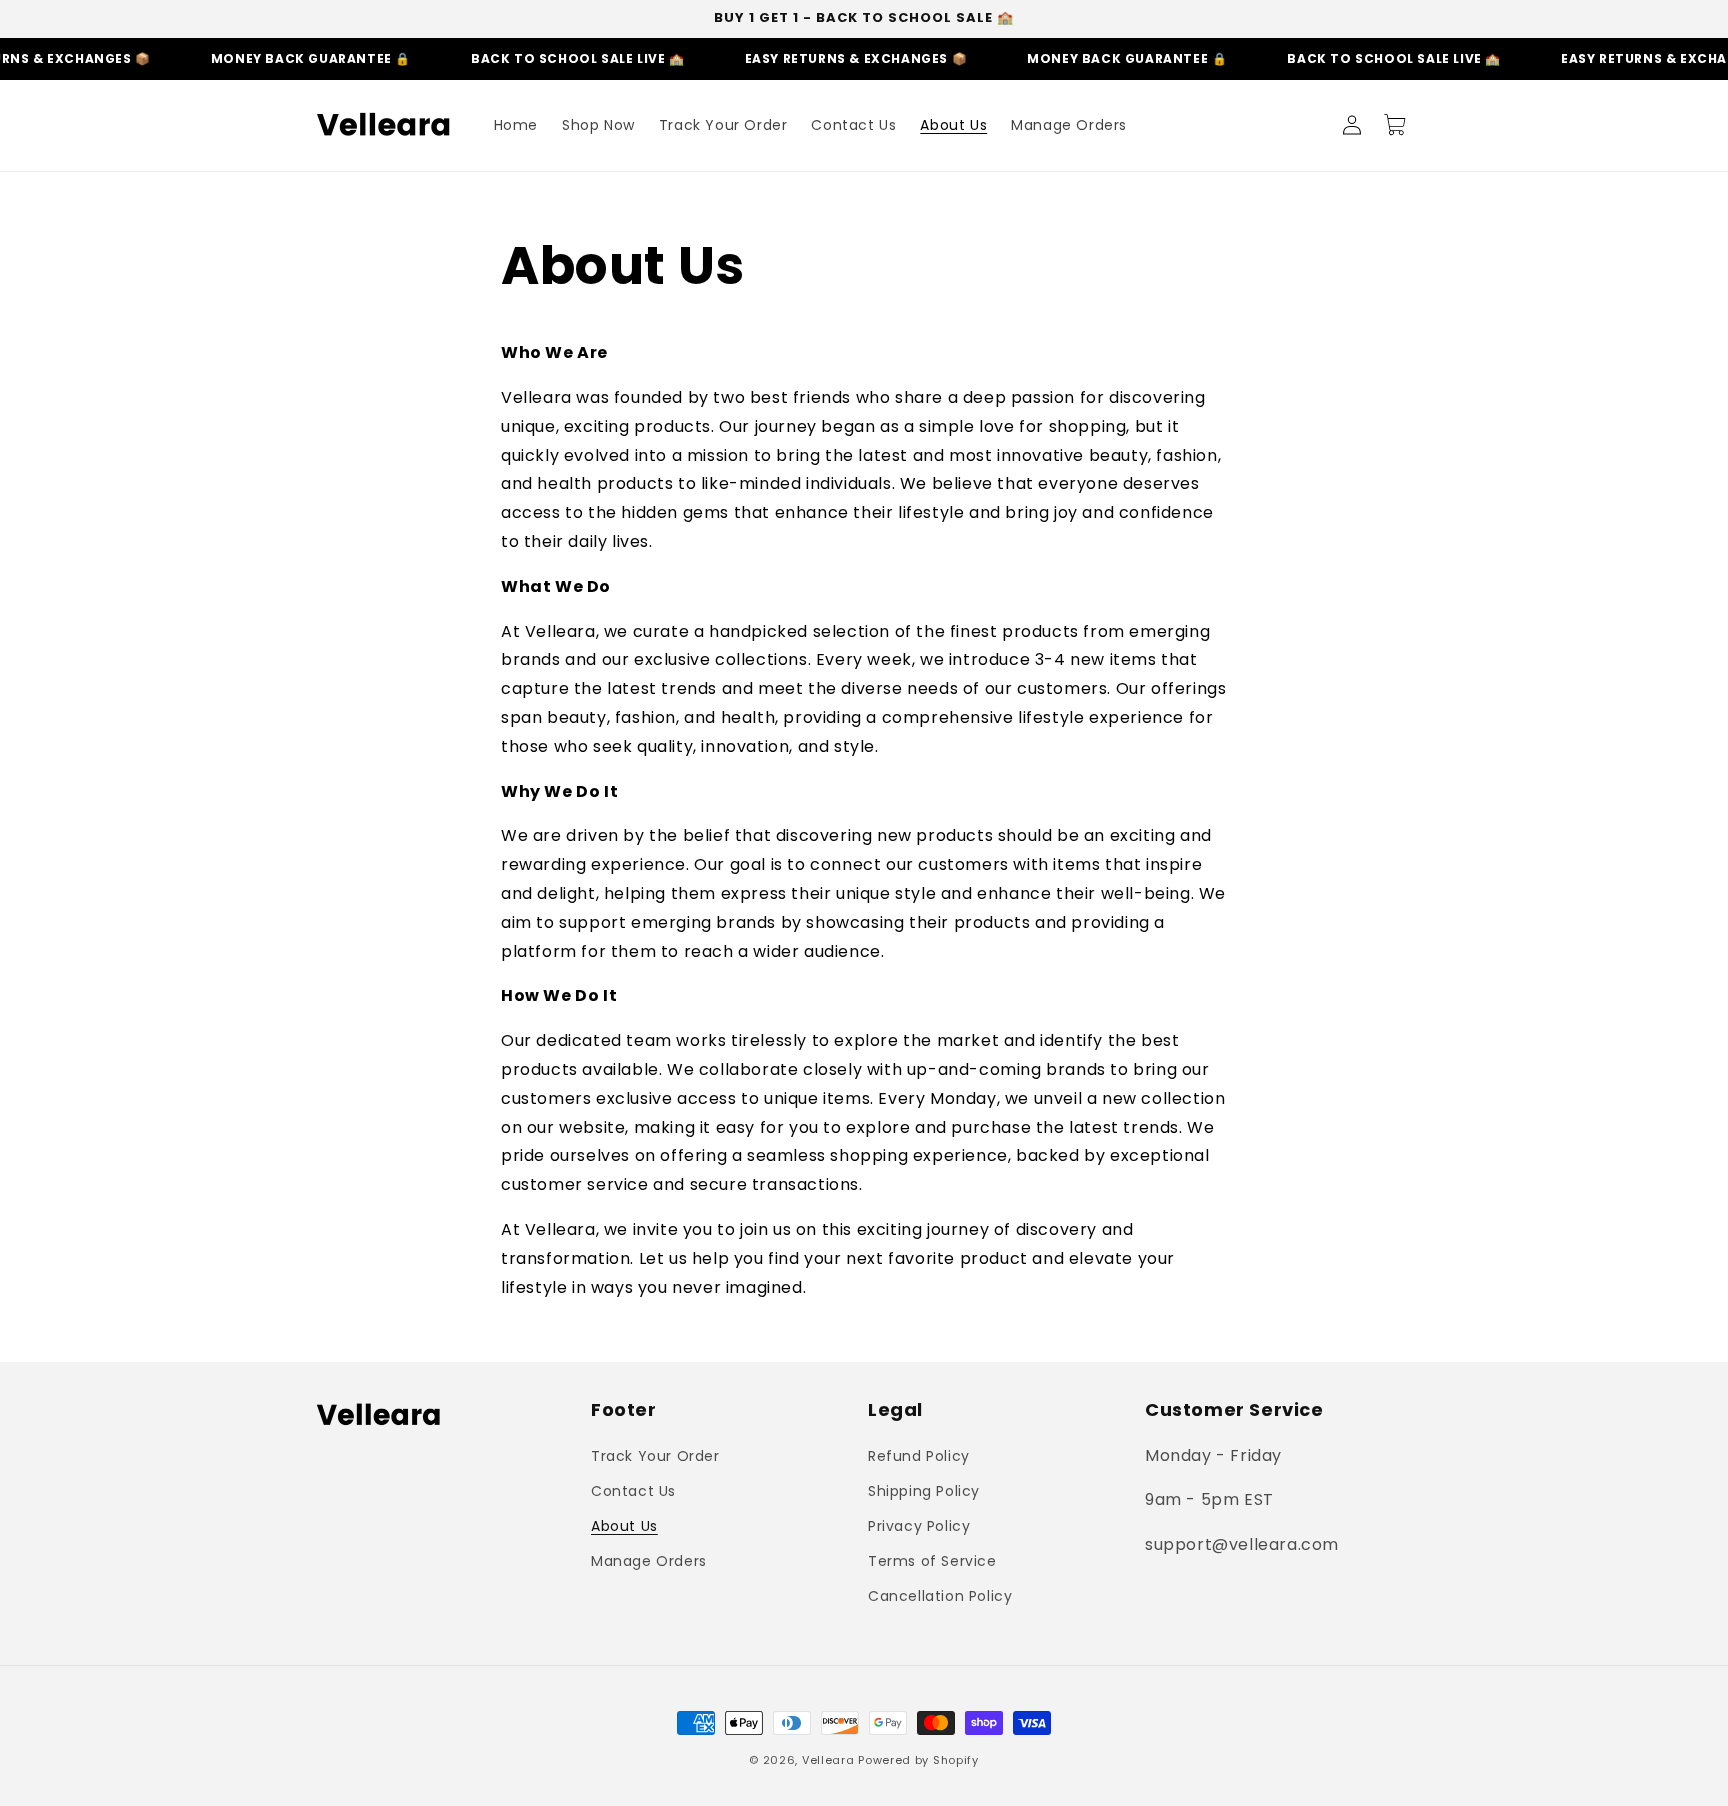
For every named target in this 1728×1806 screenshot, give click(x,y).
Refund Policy (919, 1456)
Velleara (828, 1760)
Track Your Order (655, 1456)
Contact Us (633, 1491)
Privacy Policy (919, 1526)
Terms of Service (932, 1561)
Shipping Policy (924, 1491)
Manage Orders (649, 1561)
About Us (624, 1526)
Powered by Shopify (918, 1760)
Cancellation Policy (940, 1596)
